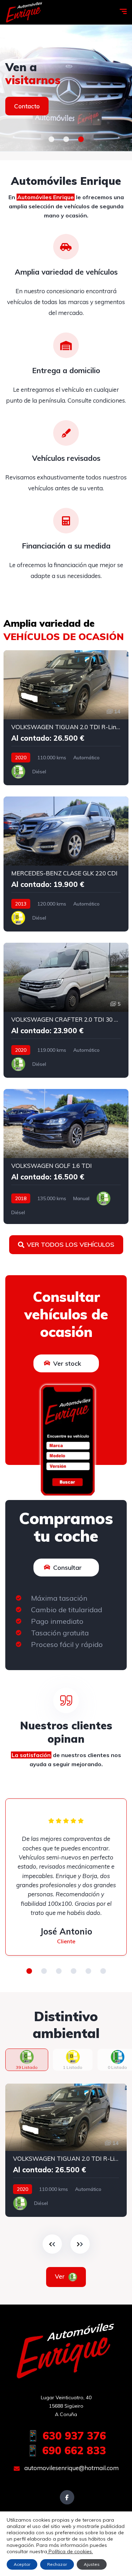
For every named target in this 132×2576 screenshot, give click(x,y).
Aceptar (22, 2564)
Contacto (27, 106)
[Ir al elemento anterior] (52, 2244)
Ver (61, 2276)
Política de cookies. (70, 2551)
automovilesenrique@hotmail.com (71, 2468)
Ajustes (92, 2564)
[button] (51, 139)
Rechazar (57, 2564)
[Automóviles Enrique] (24, 12)
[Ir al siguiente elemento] (80, 2244)
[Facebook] (67, 2497)
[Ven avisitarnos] (66, 88)
